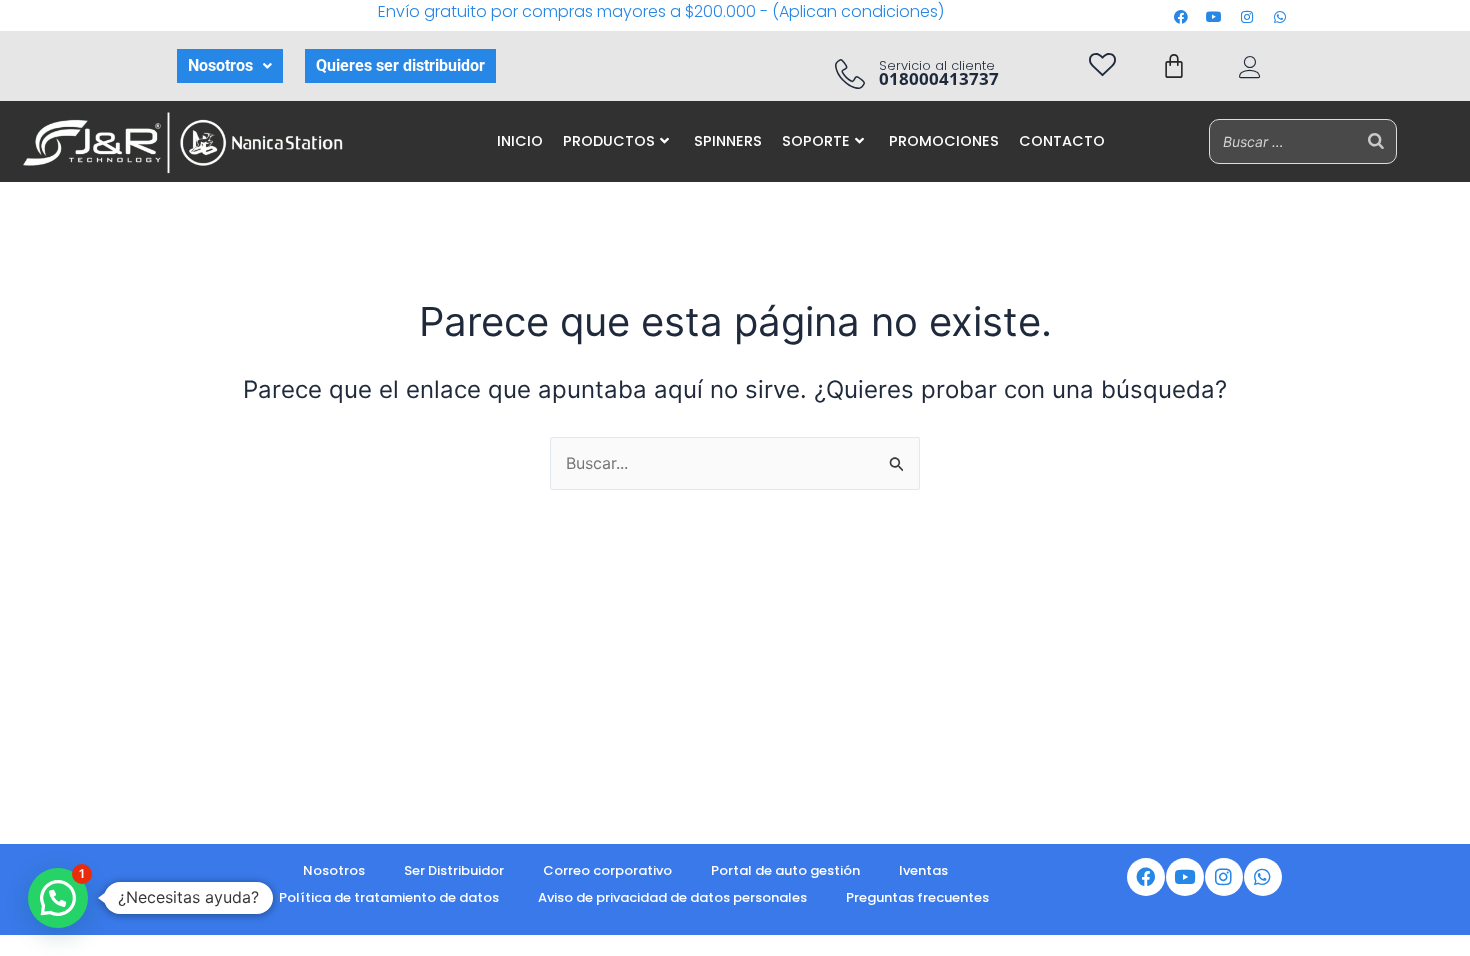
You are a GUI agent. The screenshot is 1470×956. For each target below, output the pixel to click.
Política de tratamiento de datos (389, 897)
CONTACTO (1062, 141)
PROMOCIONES (944, 141)
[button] (230, 66)
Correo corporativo (607, 870)
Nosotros (220, 65)
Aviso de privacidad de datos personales (672, 897)
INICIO (520, 141)
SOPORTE (816, 141)
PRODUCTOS (609, 141)
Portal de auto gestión (785, 870)
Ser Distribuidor (454, 870)
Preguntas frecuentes (917, 897)
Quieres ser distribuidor (400, 65)
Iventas (923, 870)
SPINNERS (728, 141)
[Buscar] (1376, 141)
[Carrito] (1174, 66)
